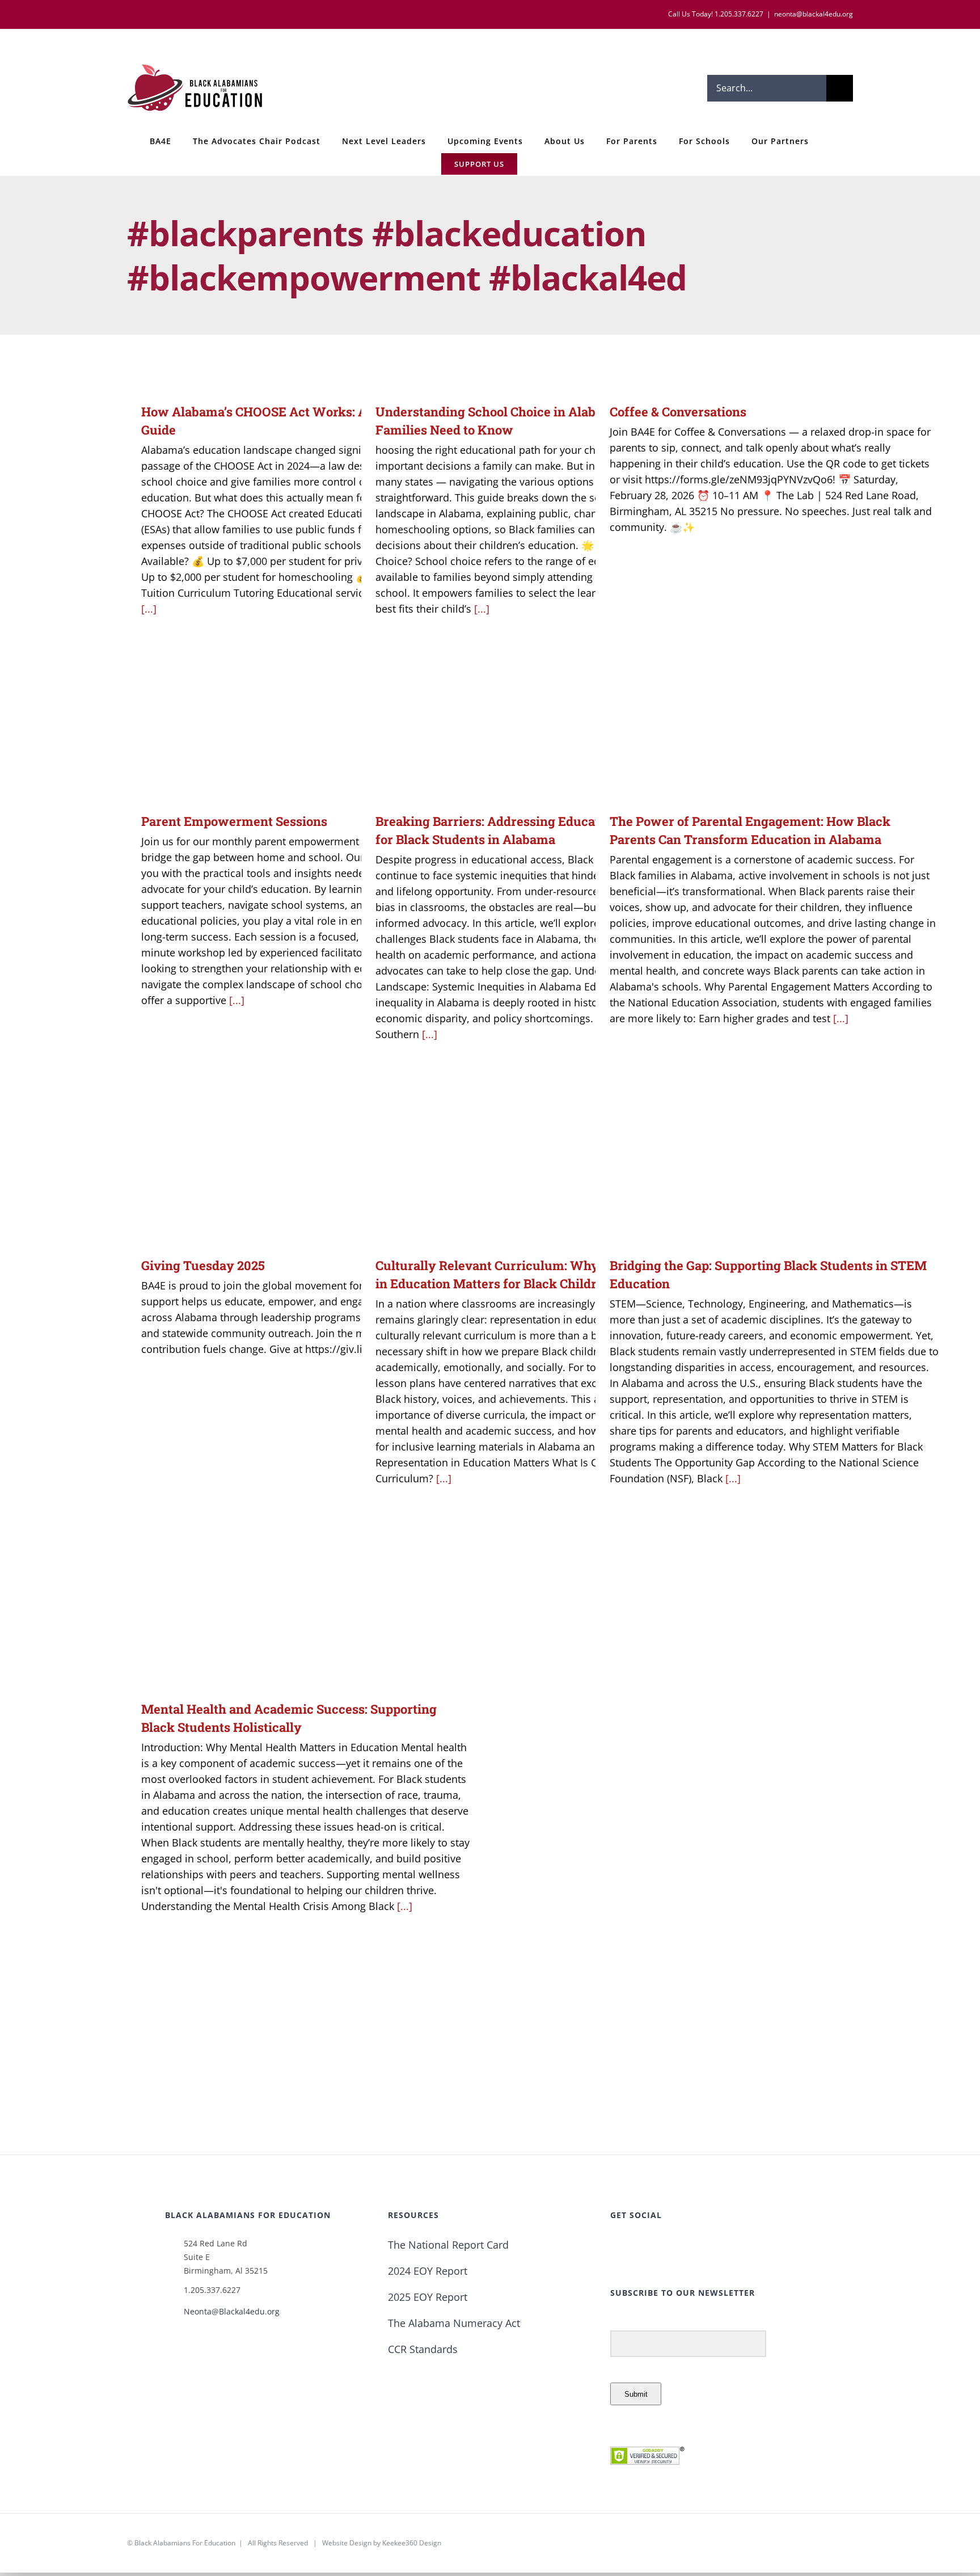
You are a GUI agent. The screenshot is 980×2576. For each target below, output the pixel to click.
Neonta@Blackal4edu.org (232, 2311)
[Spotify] (693, 2246)
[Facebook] (614, 2246)
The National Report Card (448, 2245)
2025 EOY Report (428, 2297)
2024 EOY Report (428, 2271)
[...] (149, 609)
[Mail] (709, 2246)
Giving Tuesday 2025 (203, 1265)
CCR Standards (423, 2349)
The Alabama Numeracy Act (454, 2323)
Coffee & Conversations (678, 412)
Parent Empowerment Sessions (234, 821)
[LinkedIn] (677, 2246)
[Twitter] (630, 2246)
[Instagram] (645, 2246)
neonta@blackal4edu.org (814, 14)
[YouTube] (661, 2246)
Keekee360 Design (412, 2543)
